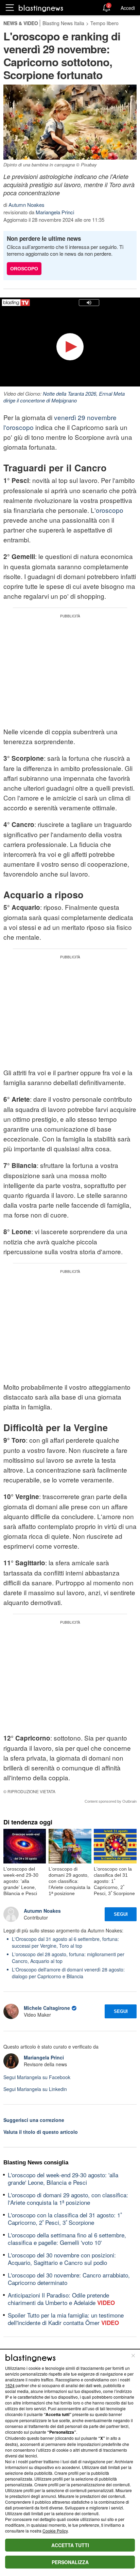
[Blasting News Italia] (41, 8)
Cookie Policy (55, 2531)
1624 (10, 2385)
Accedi (128, 8)
